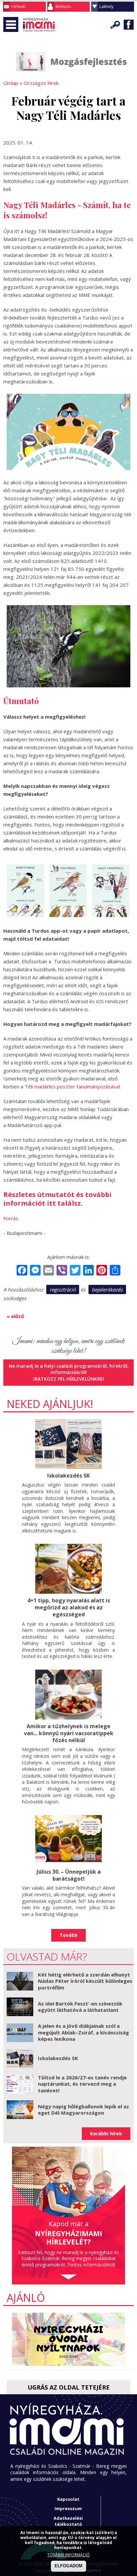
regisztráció (63, 1289)
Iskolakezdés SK (68, 1476)
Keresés (115, 25)
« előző (15, 1316)
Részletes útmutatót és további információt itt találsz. (58, 1199)
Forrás (11, 1218)
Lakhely (106, 6)
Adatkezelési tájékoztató (68, 2521)
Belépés (63, 6)
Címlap (11, 83)
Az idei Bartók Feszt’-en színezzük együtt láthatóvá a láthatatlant (80, 2007)
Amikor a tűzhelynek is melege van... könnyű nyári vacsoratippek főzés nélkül (69, 1733)
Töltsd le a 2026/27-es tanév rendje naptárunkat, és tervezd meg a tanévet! (82, 2084)
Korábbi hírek (106, 2133)
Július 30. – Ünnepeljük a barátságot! (69, 1875)
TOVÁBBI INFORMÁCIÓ (68, 2555)
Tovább (68, 1935)
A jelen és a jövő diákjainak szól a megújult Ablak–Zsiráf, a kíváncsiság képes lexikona (83, 2032)
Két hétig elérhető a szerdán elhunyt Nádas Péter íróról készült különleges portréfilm (85, 1981)
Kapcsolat (68, 2499)
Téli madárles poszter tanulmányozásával (72, 1086)
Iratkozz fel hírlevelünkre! (69, 1379)
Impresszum (68, 2508)
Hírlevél (18, 6)
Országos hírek (41, 83)
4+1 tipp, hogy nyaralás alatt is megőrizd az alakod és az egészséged (69, 1607)
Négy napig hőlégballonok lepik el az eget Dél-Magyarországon (83, 2110)
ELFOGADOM (68, 2566)
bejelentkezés (107, 1289)
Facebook (129, 25)
